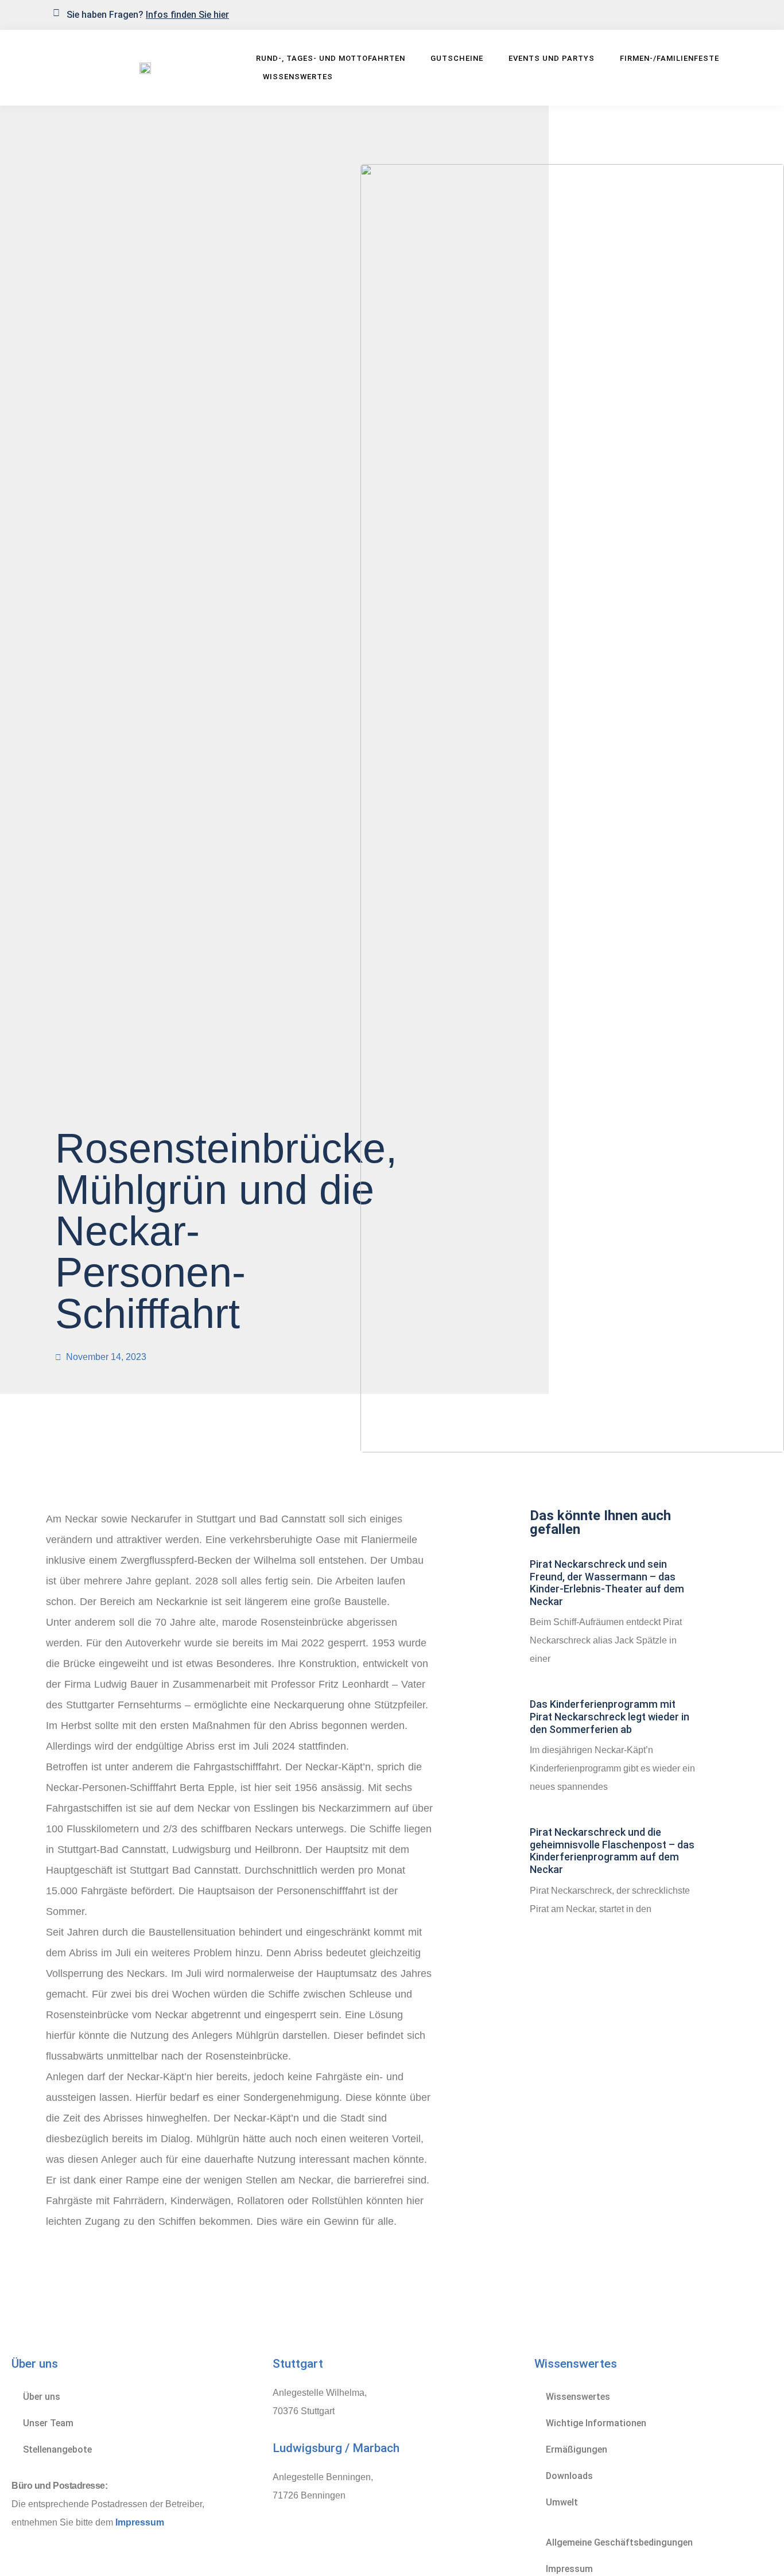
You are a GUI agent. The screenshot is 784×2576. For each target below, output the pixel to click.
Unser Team (48, 2423)
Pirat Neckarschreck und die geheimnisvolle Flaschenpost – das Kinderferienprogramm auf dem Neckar (612, 1851)
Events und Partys (552, 58)
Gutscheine (457, 58)
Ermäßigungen (577, 2449)
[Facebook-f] (705, 14)
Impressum (140, 2522)
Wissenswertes (298, 77)
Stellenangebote (57, 2449)
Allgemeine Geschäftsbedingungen (619, 2542)
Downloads (569, 2476)
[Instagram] (724, 14)
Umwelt (562, 2502)
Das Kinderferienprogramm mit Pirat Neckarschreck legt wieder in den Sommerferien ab (610, 1716)
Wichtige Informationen (596, 2423)
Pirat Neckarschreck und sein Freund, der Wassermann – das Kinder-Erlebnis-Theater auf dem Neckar (607, 1583)
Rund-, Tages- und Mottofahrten (331, 58)
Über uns (42, 2397)
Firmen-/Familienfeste (669, 58)
